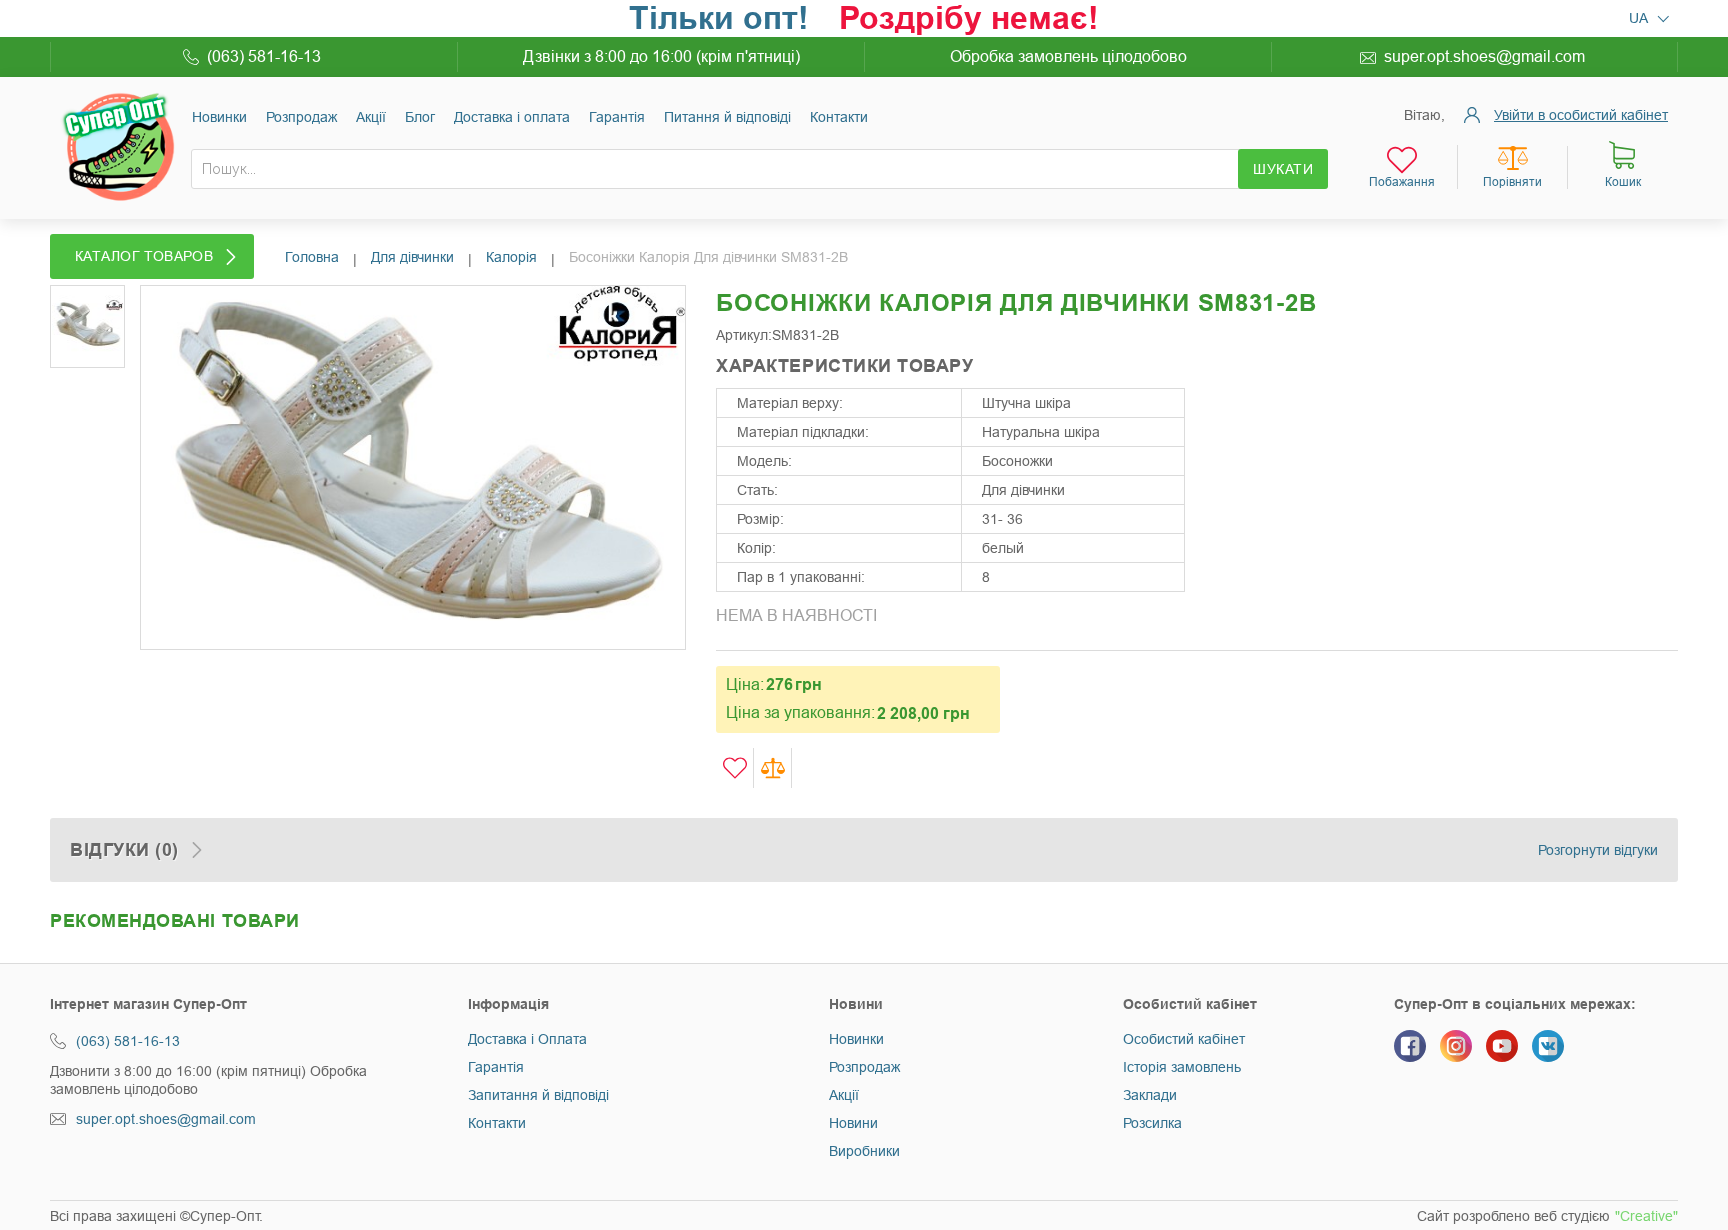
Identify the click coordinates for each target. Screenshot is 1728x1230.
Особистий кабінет (1184, 1039)
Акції (371, 117)
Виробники (864, 1151)
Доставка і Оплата (527, 1039)
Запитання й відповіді (538, 1095)
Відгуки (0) (124, 850)
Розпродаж (301, 117)
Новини (853, 1123)
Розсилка (1152, 1123)
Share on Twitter (1269, 393)
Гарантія (617, 117)
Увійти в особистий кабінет (1581, 115)
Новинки (219, 117)
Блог (420, 117)
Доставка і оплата (512, 117)
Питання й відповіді (727, 117)
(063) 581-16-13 (264, 56)
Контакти (839, 117)
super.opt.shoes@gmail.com (1484, 56)
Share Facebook (1229, 393)
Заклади (1150, 1095)
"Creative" (1646, 1216)
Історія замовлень (1182, 1067)
